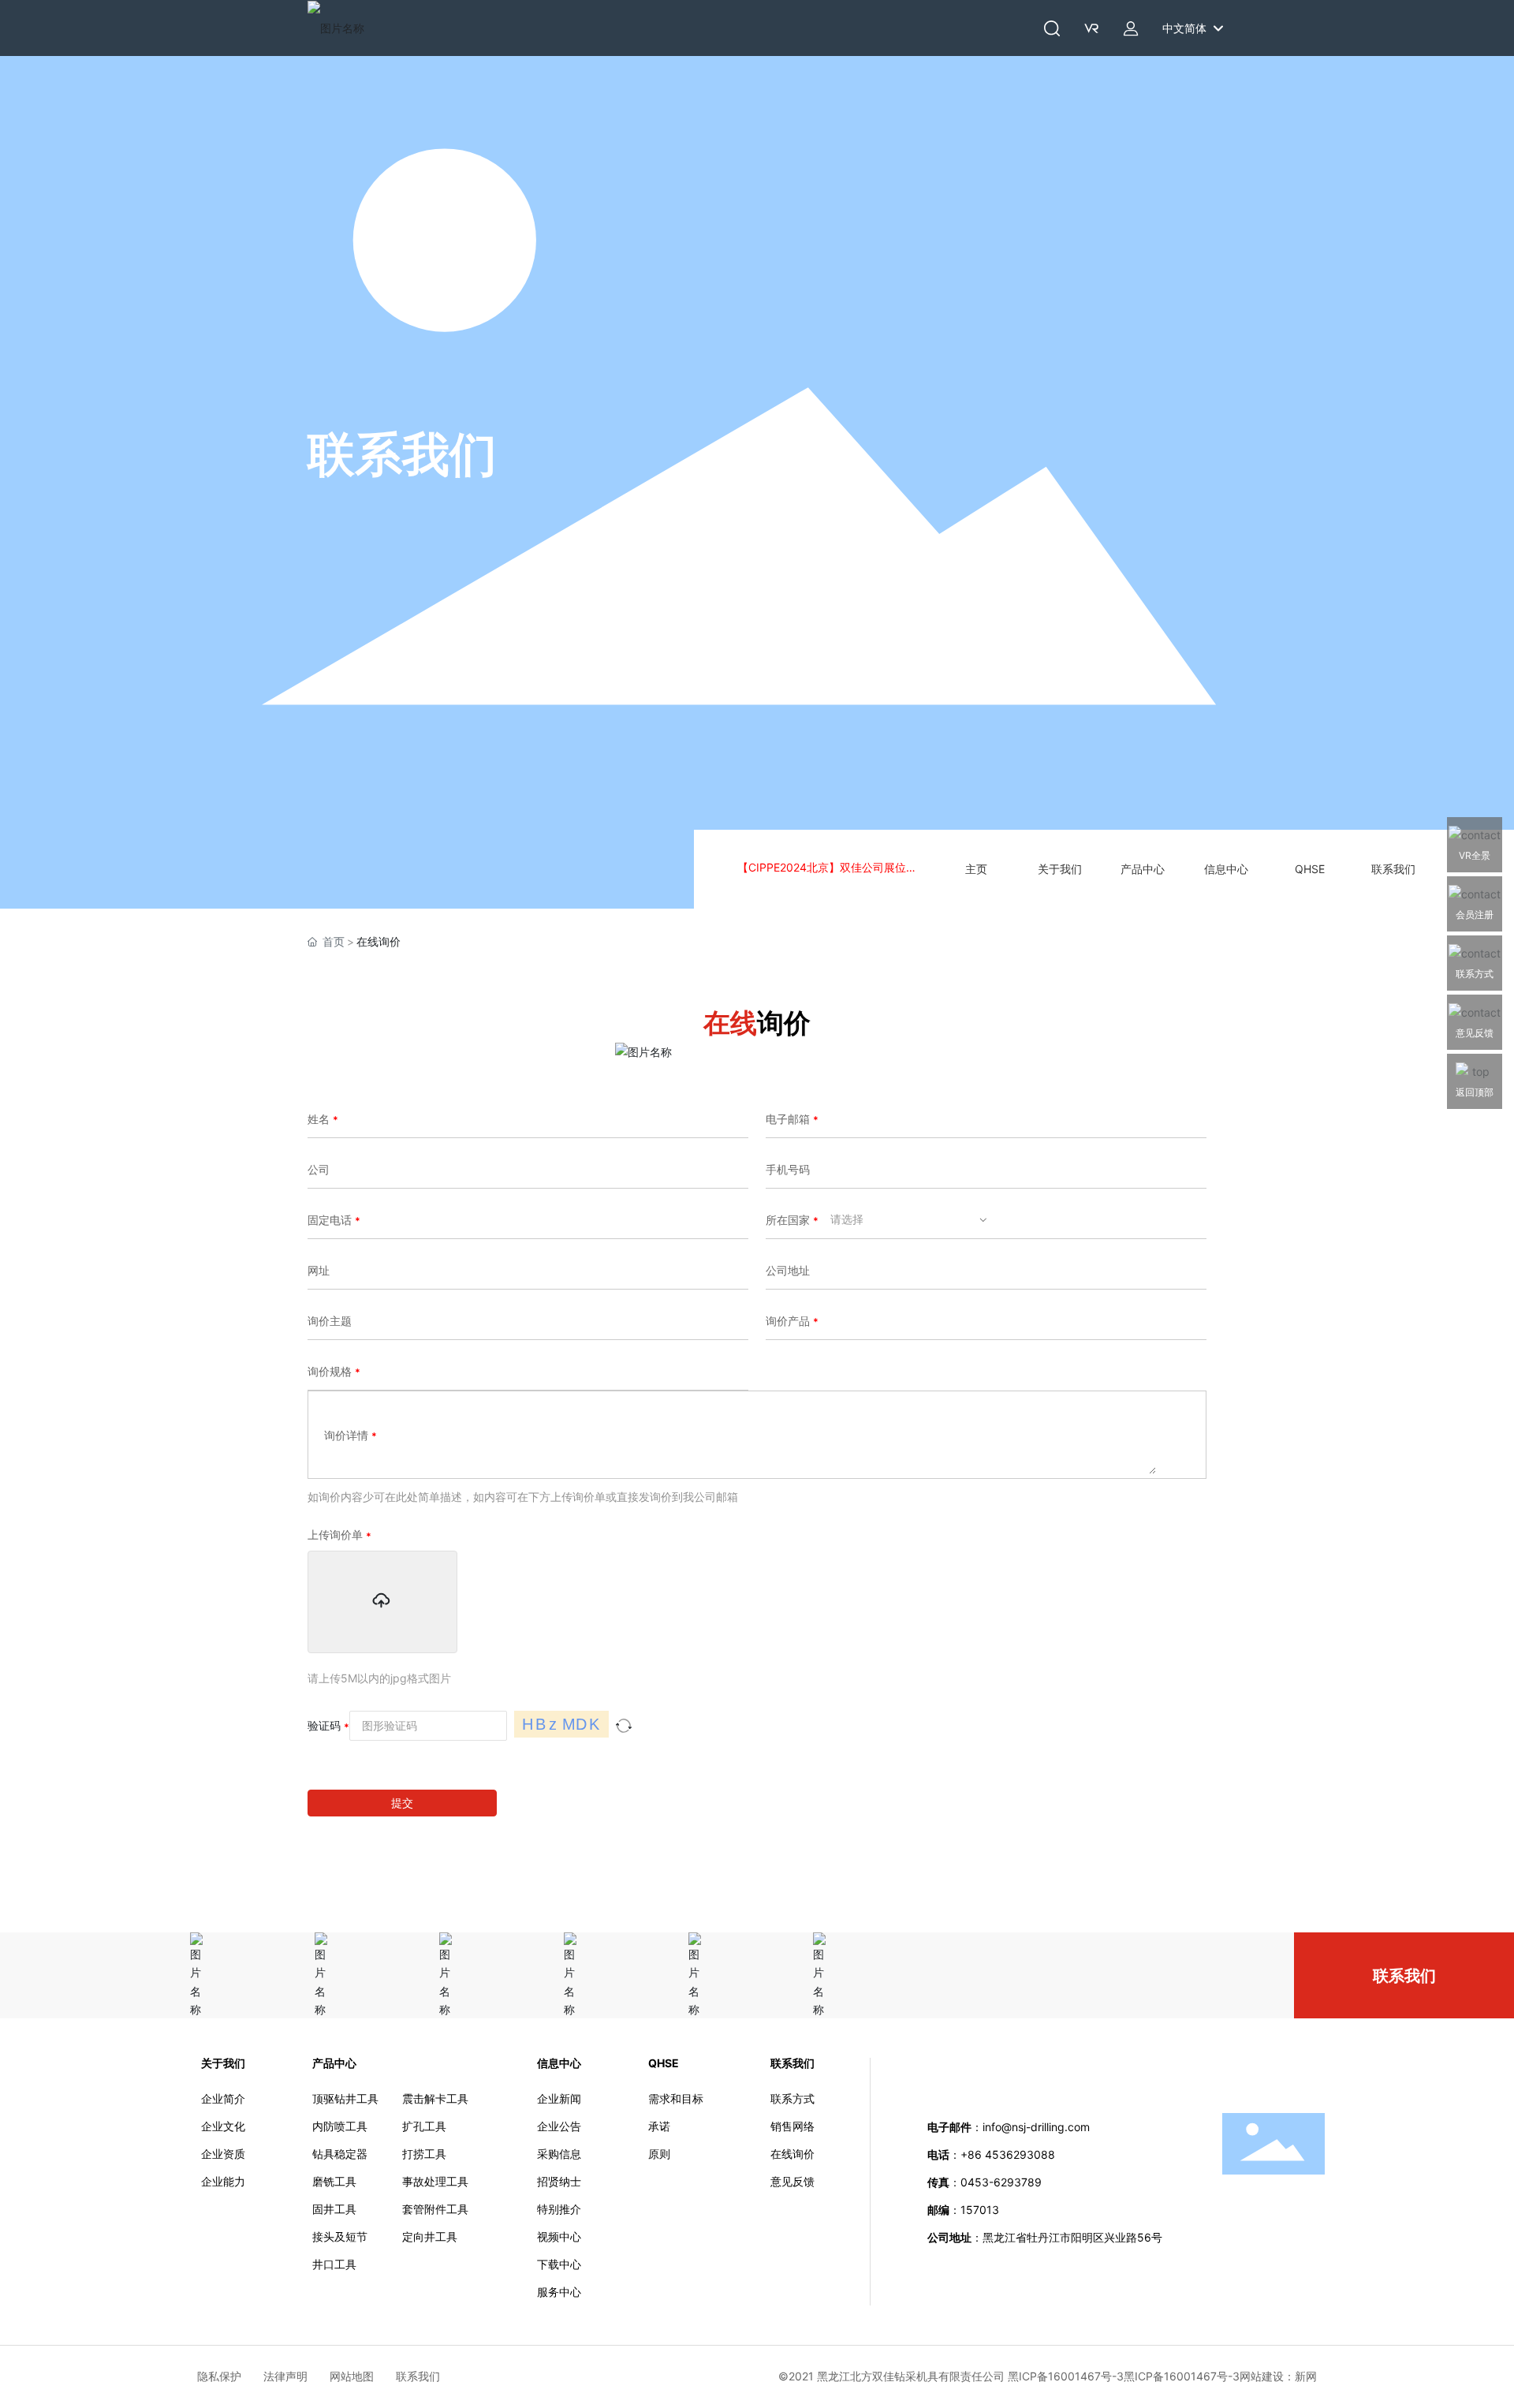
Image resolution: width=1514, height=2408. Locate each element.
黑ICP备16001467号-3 (1182, 2376)
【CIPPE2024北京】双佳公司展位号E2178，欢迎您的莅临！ (830, 869)
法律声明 (296, 2376)
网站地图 (363, 2376)
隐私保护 (230, 2376)
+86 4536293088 (1009, 2154)
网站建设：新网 (1278, 2376)
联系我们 (402, 454)
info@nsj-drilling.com (1036, 2127)
